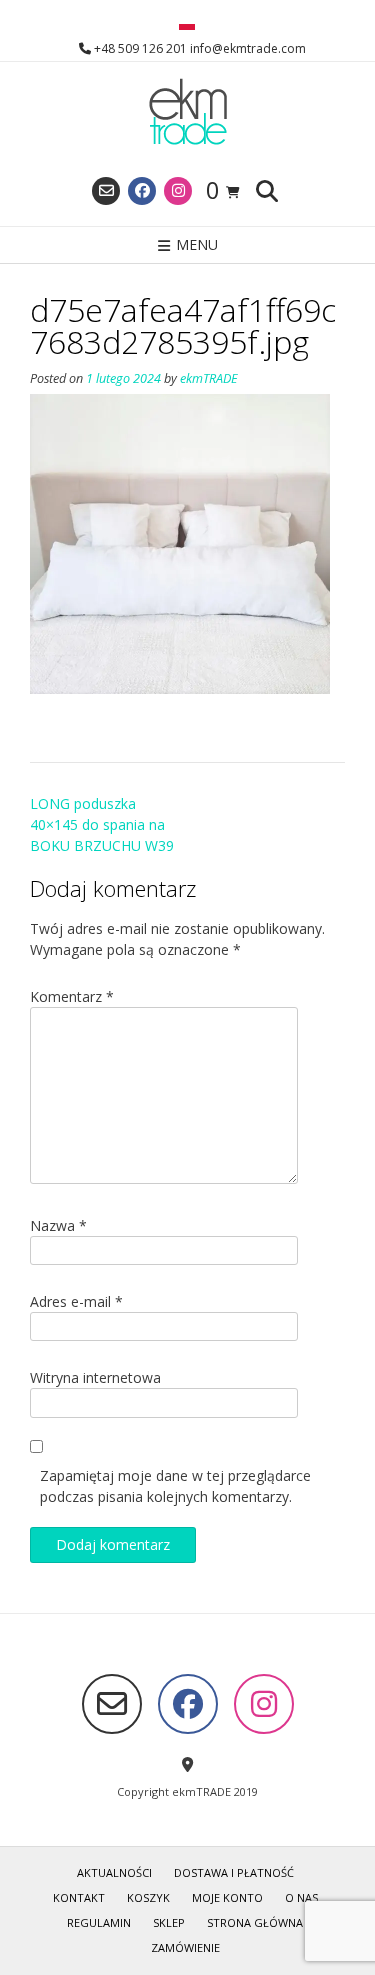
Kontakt (79, 1897)
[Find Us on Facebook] (142, 191)
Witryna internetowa (95, 1377)
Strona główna (255, 1922)
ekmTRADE (209, 378)
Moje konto (227, 1897)
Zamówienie (185, 1947)
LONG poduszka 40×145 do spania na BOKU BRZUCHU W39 (102, 824)
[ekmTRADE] (188, 113)
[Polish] (187, 25)
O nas (301, 1897)
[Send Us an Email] (106, 191)
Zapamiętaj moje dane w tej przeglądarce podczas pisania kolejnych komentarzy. (175, 1486)
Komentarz (72, 996)
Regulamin (99, 1922)
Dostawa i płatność (234, 1872)
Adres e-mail (76, 1301)
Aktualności (114, 1872)
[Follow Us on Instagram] (178, 191)
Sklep (169, 1922)
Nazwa (58, 1225)
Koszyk (148, 1897)
